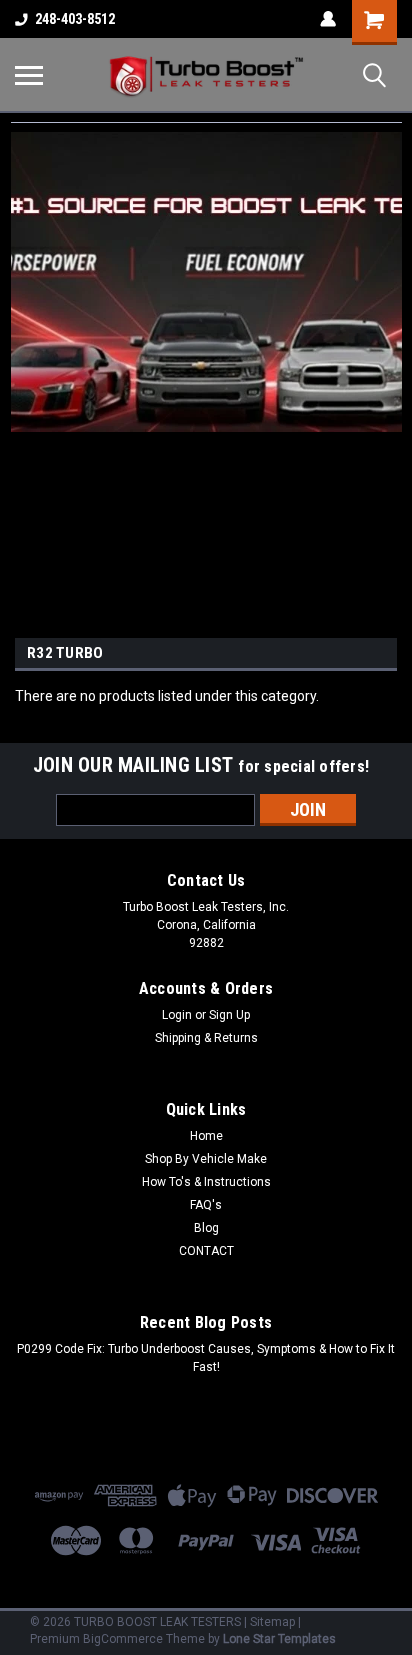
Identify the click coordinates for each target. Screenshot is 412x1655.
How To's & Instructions (206, 1182)
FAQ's (206, 1205)
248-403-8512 (75, 19)
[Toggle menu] (29, 75)
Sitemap (272, 1622)
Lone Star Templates (279, 1639)
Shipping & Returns (206, 1038)
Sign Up (229, 1015)
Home (206, 1136)
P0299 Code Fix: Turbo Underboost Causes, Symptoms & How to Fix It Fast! (206, 1358)
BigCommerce (123, 1639)
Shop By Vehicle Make (206, 1159)
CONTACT (206, 1251)
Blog (206, 1228)
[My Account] (328, 19)
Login (177, 1015)
